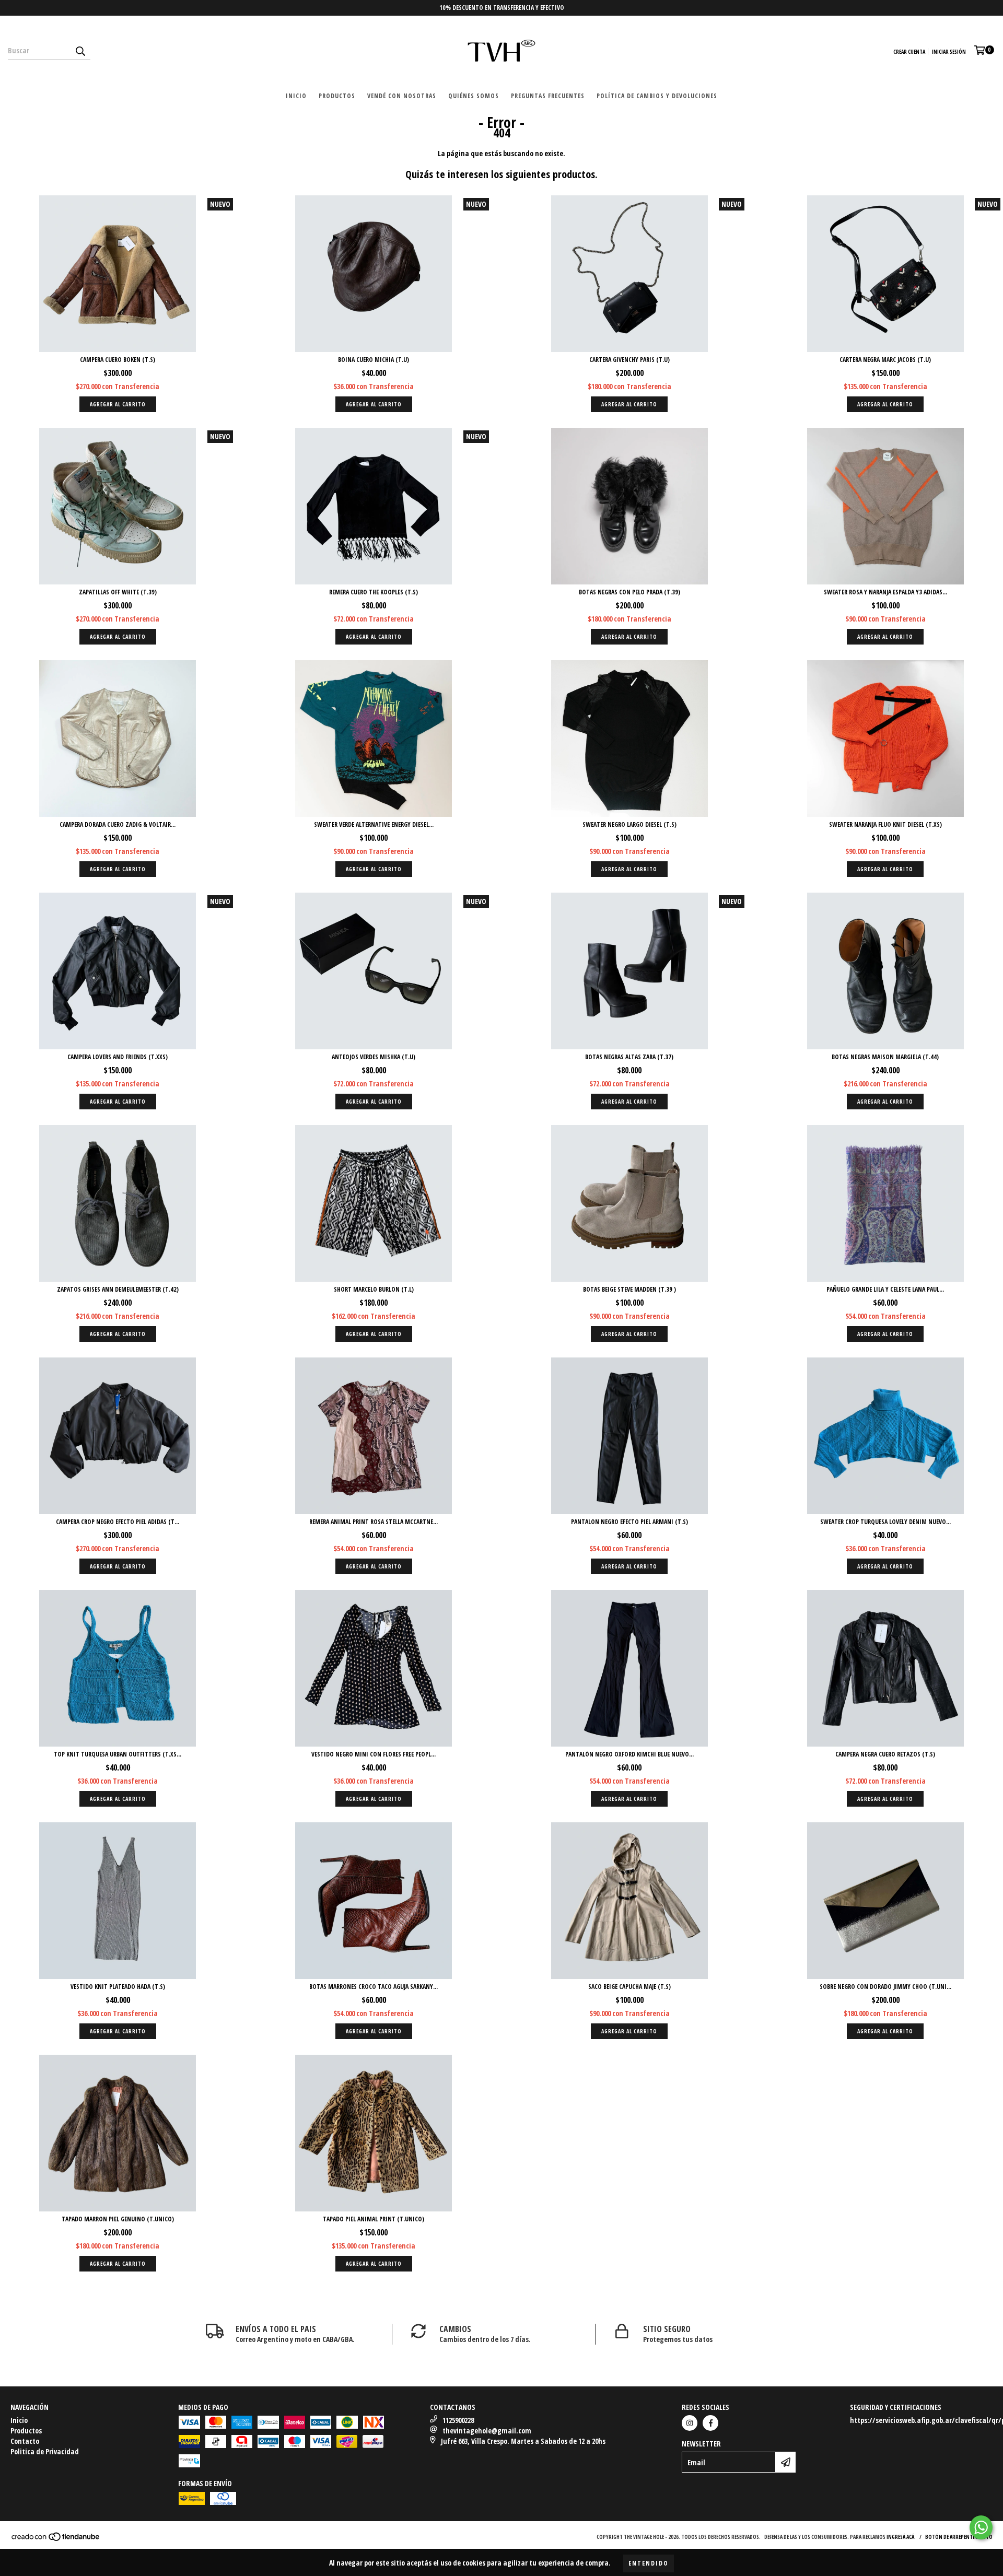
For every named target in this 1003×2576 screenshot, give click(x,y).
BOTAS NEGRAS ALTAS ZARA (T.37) (629, 1057)
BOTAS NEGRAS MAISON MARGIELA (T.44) (885, 1057)
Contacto (25, 2441)
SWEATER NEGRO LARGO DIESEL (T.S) (629, 824)
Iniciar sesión (949, 52)
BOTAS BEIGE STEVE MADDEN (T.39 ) (629, 1289)
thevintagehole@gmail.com (487, 2431)
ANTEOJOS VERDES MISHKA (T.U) (374, 1057)
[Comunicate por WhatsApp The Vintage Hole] (981, 2527)
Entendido (649, 2563)
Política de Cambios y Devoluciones (657, 96)
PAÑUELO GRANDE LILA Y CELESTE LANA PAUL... (885, 1289)
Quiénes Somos (474, 96)
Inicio (296, 96)
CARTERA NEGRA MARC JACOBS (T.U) (885, 360)
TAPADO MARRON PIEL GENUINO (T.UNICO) (118, 2219)
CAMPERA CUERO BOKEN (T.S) (118, 360)
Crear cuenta (909, 52)
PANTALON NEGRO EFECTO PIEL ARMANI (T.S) (629, 1522)
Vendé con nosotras (402, 96)
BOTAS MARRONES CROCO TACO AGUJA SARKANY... (374, 1987)
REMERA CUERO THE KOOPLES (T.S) (374, 592)
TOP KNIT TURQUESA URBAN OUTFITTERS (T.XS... (118, 1754)
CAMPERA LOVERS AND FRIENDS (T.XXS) (118, 1057)
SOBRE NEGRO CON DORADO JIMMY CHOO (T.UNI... (885, 1987)
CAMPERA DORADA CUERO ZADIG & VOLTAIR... (118, 824)
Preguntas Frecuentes (548, 96)
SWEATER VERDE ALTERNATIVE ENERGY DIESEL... (374, 824)
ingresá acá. (901, 2537)
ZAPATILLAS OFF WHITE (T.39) (118, 592)
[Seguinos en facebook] (710, 2423)
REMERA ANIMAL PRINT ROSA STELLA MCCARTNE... (374, 1522)
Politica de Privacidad (45, 2451)
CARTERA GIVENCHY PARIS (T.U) (629, 360)
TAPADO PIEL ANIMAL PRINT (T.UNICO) (374, 2219)
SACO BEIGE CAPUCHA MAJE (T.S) (629, 1987)
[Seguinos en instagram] (690, 2423)
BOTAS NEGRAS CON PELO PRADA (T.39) (629, 592)
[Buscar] (80, 51)
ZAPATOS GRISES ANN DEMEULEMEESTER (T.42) (118, 1289)
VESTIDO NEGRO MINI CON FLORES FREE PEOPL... (374, 1754)
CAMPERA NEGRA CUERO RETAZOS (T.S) (885, 1754)
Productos (337, 96)
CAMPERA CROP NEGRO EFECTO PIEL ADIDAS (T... (118, 1522)
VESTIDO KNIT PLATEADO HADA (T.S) (118, 1987)
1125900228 (458, 2420)
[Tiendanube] (56, 2539)
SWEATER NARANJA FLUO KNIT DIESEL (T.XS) (885, 824)
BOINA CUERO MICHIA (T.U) (374, 360)
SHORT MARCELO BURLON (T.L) (374, 1289)
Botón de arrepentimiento (959, 2537)
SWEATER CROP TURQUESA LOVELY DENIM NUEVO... (885, 1522)
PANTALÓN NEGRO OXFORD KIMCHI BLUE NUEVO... (629, 1754)
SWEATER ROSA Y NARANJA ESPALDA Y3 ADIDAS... (885, 592)
